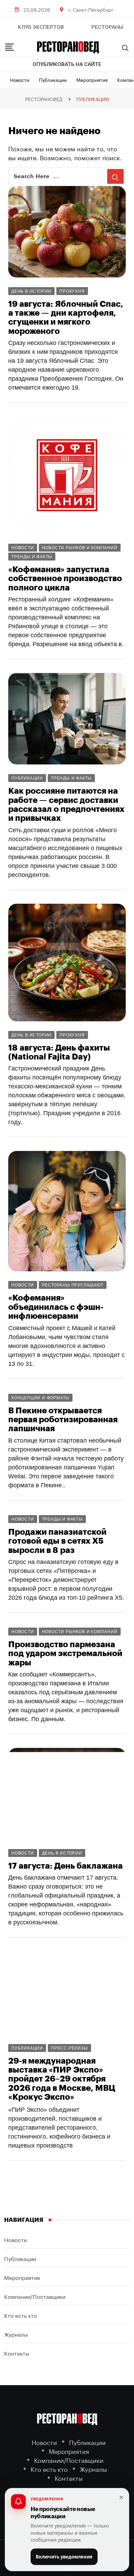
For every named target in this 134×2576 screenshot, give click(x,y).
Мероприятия (92, 79)
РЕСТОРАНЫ (107, 27)
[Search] (125, 48)
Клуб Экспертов (41, 27)
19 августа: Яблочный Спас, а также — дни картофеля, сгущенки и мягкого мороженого (66, 318)
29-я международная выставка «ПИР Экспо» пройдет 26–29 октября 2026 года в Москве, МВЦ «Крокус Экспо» (62, 2079)
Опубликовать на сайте (67, 64)
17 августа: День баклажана (65, 1866)
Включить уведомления (64, 2557)
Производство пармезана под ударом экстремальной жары (65, 1654)
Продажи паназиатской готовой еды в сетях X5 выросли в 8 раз (57, 1541)
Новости (20, 79)
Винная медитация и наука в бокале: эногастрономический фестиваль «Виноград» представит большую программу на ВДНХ (66, 2409)
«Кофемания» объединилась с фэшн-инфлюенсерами (56, 1307)
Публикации (53, 79)
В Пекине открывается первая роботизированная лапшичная (63, 1420)
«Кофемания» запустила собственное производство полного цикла (65, 579)
